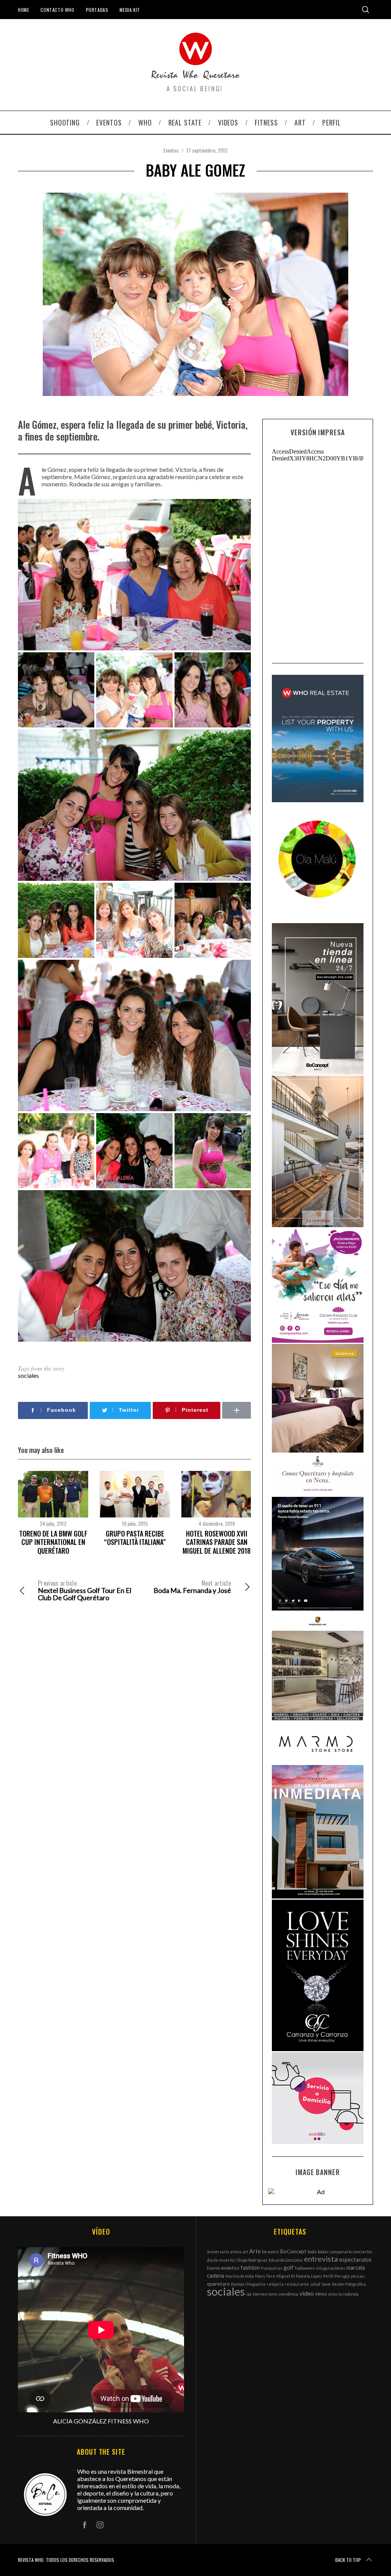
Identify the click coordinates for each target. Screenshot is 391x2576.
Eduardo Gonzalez (286, 2260)
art (245, 2252)
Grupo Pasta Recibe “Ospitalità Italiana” (135, 1538)
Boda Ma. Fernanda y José (192, 1587)
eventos (230, 2268)
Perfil (328, 2276)
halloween (305, 2268)
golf (289, 2268)
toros (273, 2294)
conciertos (363, 2252)
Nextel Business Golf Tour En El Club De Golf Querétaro (85, 1590)
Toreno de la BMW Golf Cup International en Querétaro (53, 1542)
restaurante (297, 2284)
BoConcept (293, 2251)
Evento (213, 2268)
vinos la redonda (343, 2294)
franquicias (272, 2268)
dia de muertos (221, 2260)
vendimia (288, 2294)
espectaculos (355, 2260)
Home (23, 10)
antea (236, 2252)
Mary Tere (265, 2276)
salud (315, 2284)
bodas (323, 2252)
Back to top (348, 2560)
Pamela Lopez (309, 2276)
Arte (255, 2251)
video (307, 2293)
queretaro (218, 2284)
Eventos (171, 150)
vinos (321, 2294)
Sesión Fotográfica (349, 2284)
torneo (260, 2294)
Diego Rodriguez (252, 2260)
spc (249, 2294)
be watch (271, 2252)
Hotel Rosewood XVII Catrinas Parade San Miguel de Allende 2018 (217, 1542)
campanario (341, 2252)
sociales (28, 1375)
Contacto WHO (57, 10)
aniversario (218, 2252)
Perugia (342, 2276)
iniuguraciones (331, 2268)
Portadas (97, 10)
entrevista (321, 2259)
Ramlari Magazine (248, 2284)
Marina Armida (240, 2276)
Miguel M (286, 2276)
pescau (358, 2276)
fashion (250, 2267)
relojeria (275, 2284)
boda (312, 2252)
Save (326, 2284)
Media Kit (130, 10)
